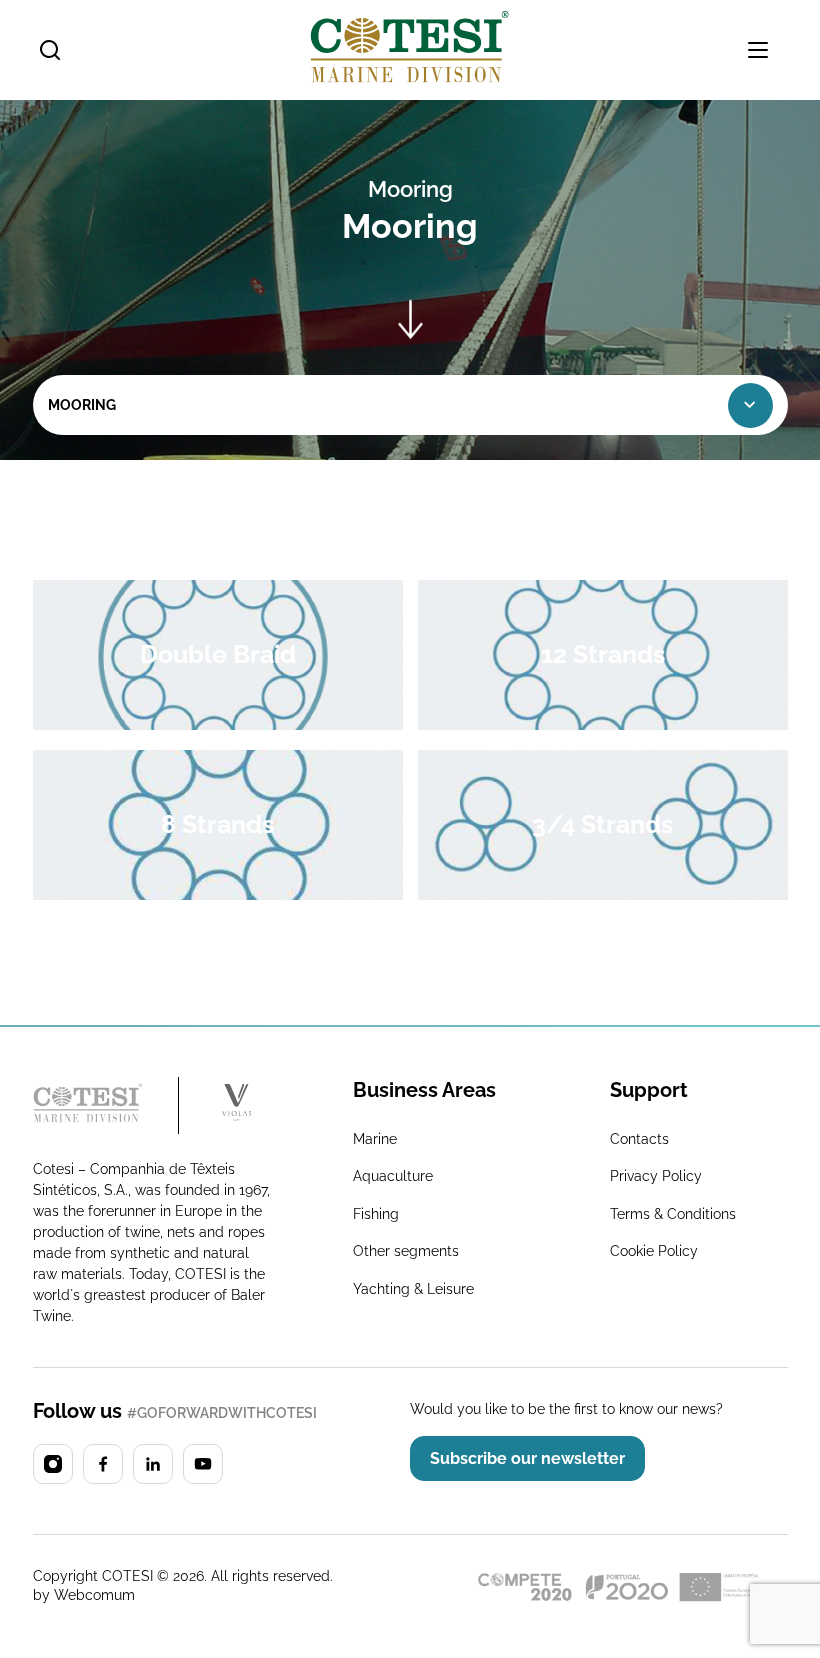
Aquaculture (393, 1176)
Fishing (376, 1214)
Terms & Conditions (673, 1214)
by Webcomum (84, 1595)
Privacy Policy (656, 1176)
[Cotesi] (106, 1105)
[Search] (50, 50)
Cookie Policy (654, 1251)
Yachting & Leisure (413, 1289)
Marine (375, 1139)
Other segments (406, 1251)
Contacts (639, 1139)
